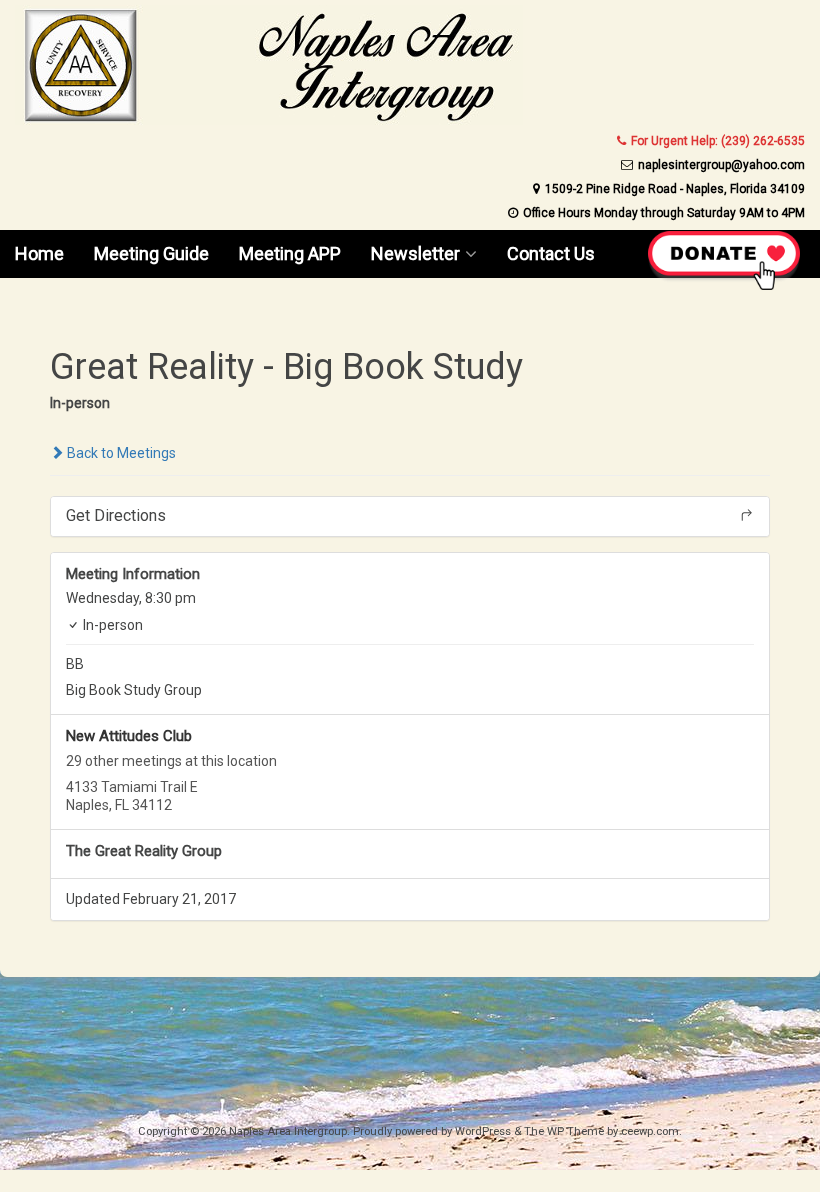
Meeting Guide (151, 253)
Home (39, 253)
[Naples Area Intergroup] (269, 120)
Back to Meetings (120, 453)
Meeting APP (290, 253)
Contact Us (551, 253)
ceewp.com (650, 1131)
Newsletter (415, 253)
